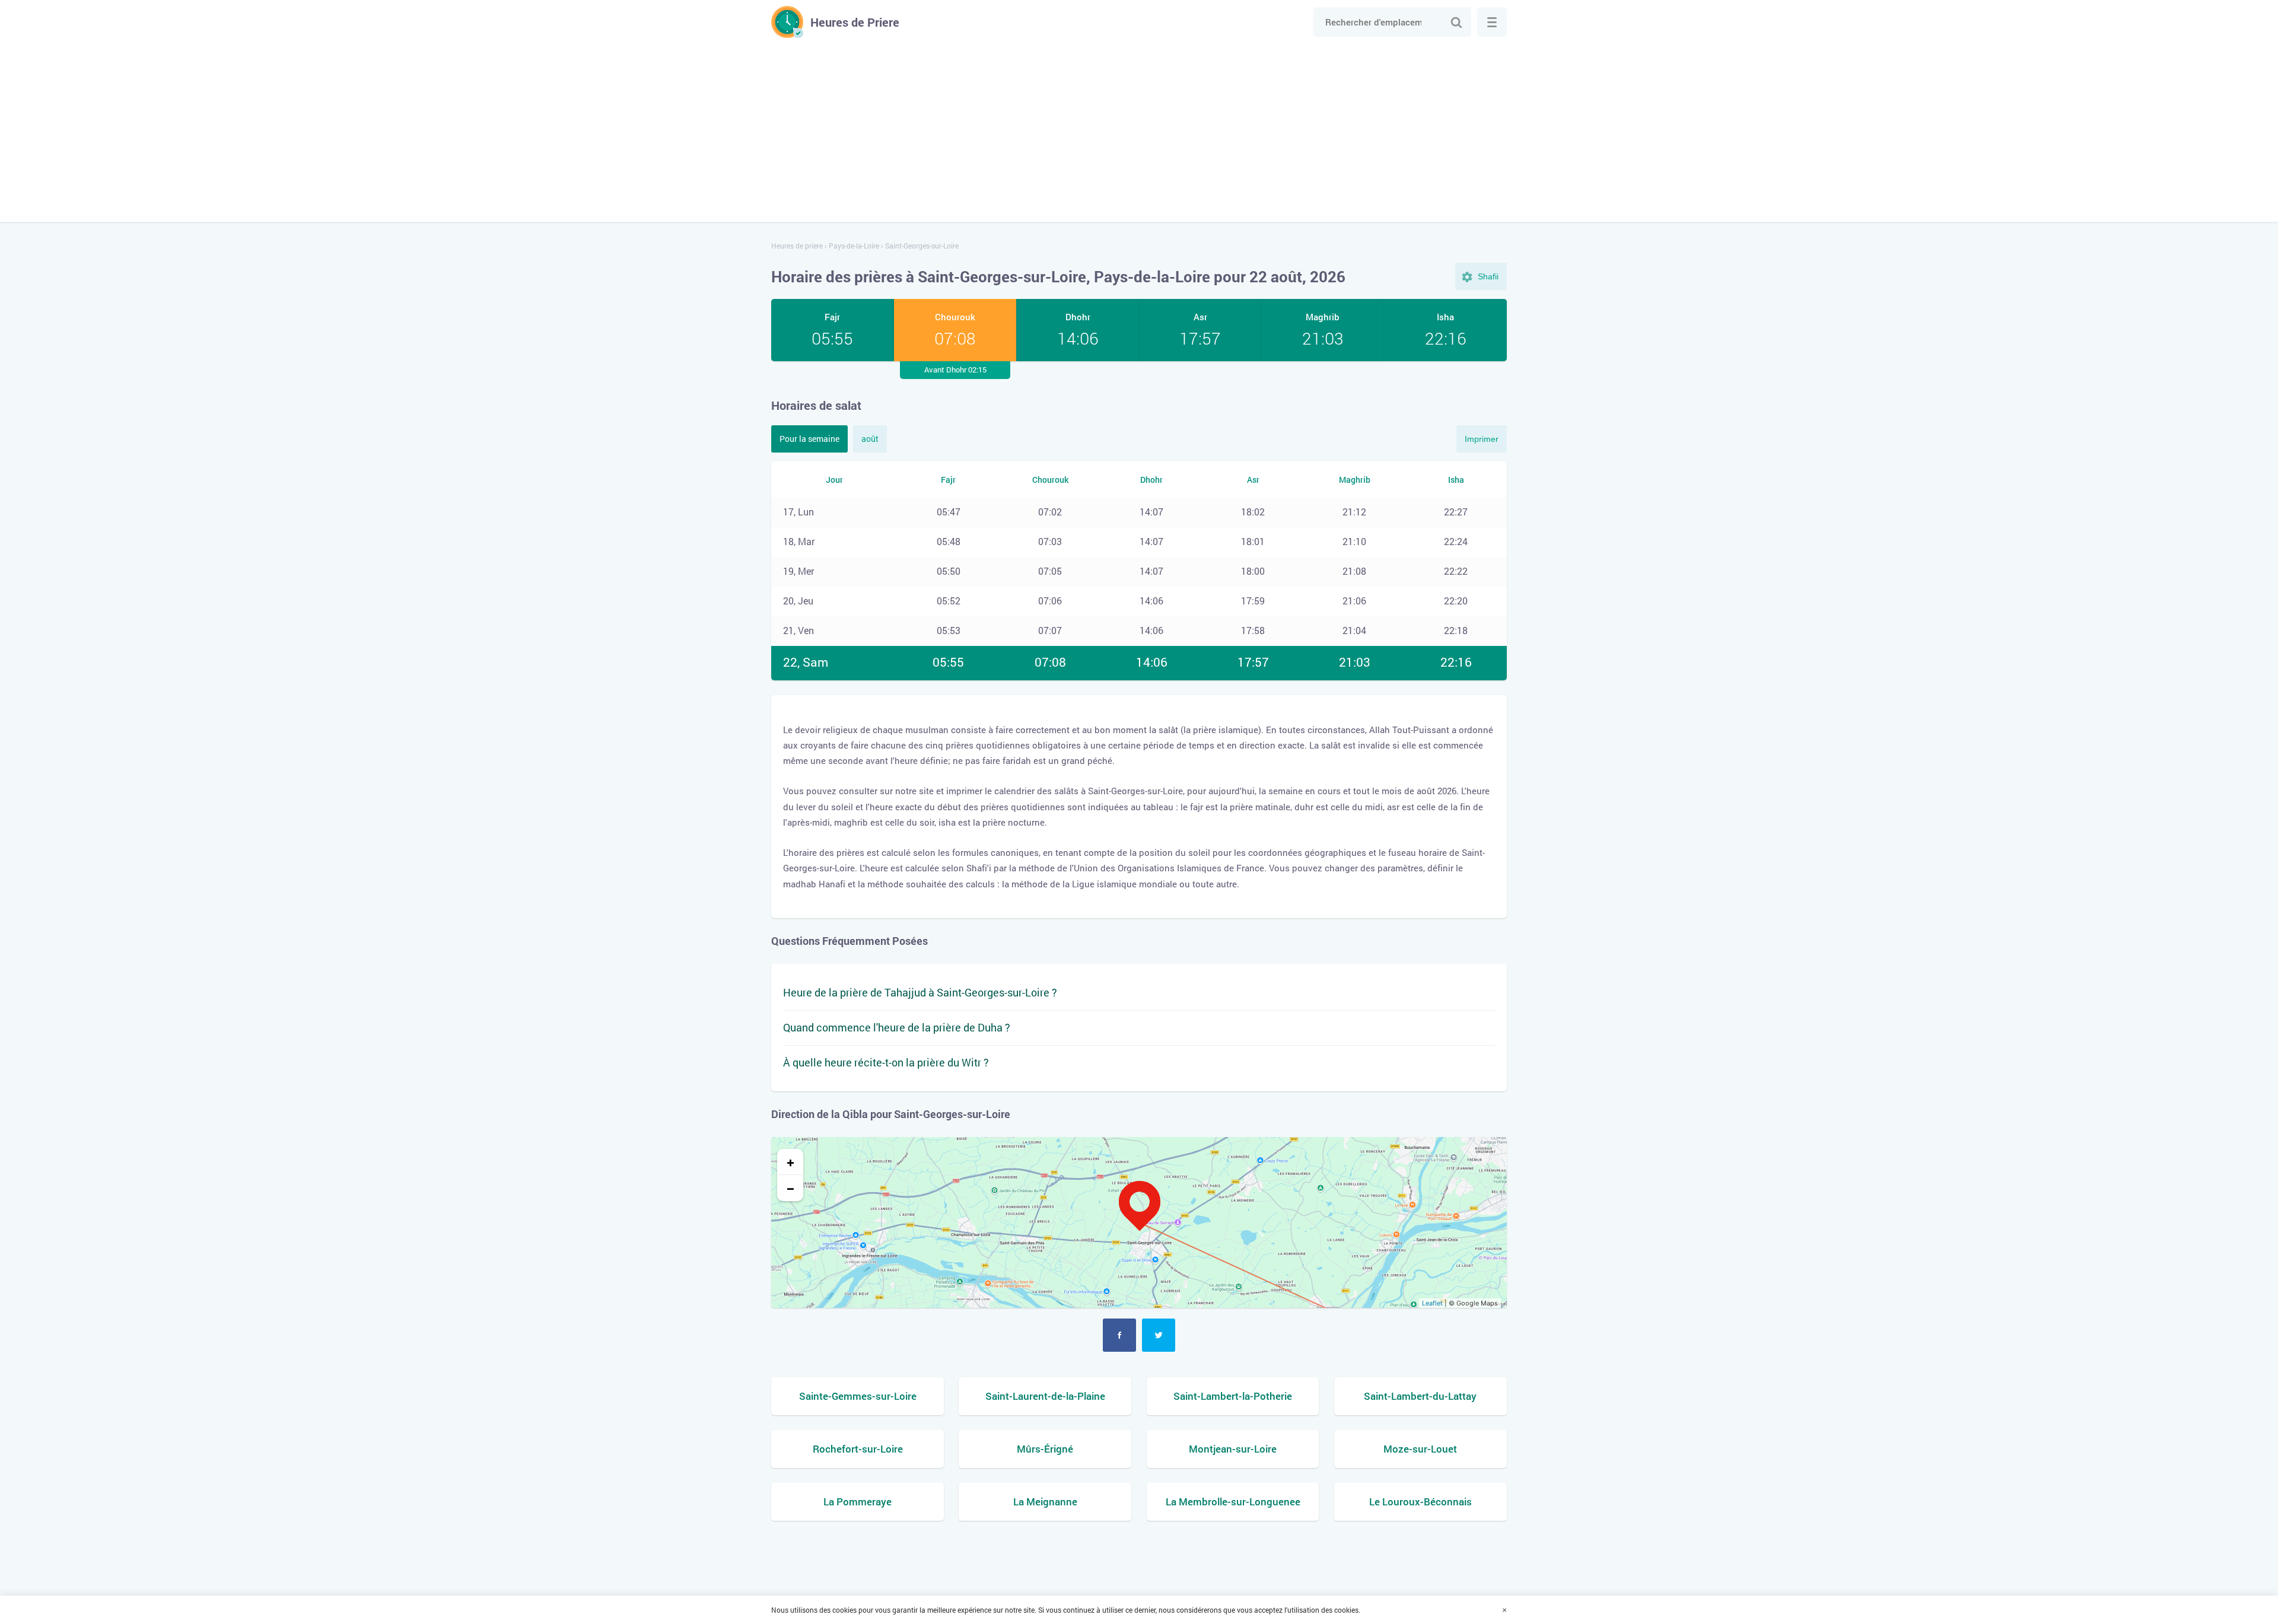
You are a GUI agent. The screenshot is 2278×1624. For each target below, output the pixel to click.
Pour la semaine (809, 439)
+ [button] (790, 1162)
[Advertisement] (1139, 127)
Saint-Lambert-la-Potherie (1233, 1396)
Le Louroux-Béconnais (1420, 1502)
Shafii (1488, 276)
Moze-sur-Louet (1420, 1449)
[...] (1492, 22)
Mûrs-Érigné (1045, 1449)
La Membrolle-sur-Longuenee (1233, 1502)
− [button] (790, 1188)
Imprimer (1482, 439)
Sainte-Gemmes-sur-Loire (858, 1396)
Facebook (1119, 1335)
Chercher (1456, 22)
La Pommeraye (858, 1502)
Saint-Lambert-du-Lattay (1420, 1396)
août (870, 439)
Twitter (1159, 1335)
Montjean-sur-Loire (1233, 1449)
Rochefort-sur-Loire (858, 1449)
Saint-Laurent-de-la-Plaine (1045, 1396)
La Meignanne (1045, 1502)
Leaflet (1432, 1303)
